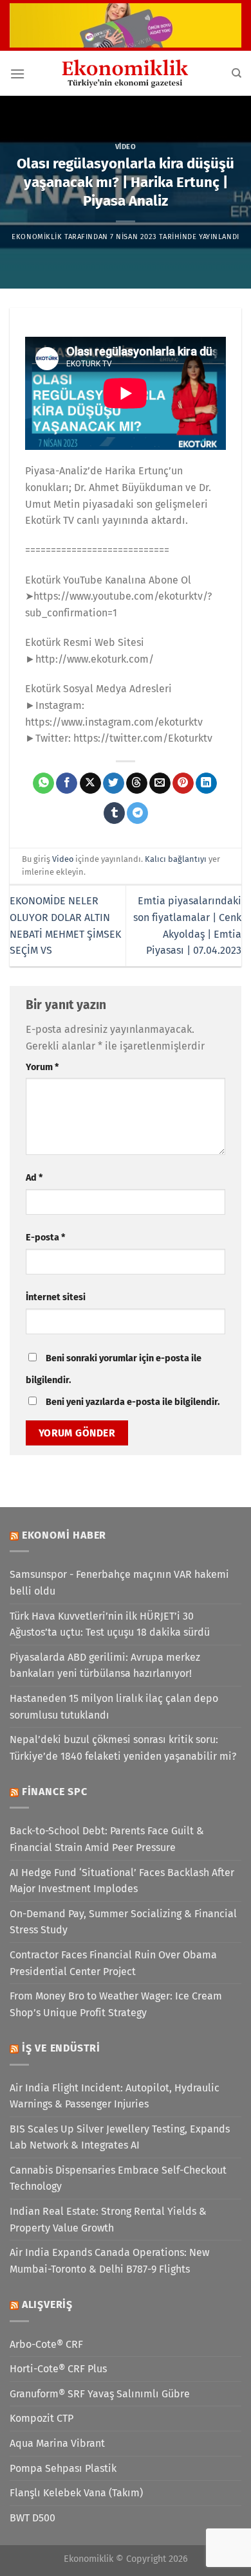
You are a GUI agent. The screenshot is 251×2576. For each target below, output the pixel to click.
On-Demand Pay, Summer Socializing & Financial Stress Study (123, 1922)
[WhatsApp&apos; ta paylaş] (43, 783)
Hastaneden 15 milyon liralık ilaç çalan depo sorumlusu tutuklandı (114, 1707)
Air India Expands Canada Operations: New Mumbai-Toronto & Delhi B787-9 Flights (109, 2261)
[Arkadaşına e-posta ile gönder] (160, 783)
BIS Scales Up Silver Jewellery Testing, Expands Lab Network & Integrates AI (120, 2137)
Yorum (42, 1067)
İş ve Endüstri (61, 2048)
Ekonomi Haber (64, 1535)
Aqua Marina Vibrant (57, 2443)
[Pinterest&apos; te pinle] (183, 783)
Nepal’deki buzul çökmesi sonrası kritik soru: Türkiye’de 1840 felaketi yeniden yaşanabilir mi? (123, 1748)
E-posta (45, 1238)
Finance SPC (55, 1792)
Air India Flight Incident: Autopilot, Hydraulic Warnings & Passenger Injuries (115, 2096)
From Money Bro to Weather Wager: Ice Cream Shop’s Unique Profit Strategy (116, 2004)
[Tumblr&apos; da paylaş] (114, 813)
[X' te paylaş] (90, 783)
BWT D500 (33, 2518)
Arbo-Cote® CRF (46, 2344)
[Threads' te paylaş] (137, 783)
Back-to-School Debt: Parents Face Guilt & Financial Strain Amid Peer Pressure (107, 1839)
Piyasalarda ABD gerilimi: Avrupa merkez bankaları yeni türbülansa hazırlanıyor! (105, 1666)
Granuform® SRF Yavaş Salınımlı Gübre (100, 2394)
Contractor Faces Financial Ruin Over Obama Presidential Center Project (113, 1963)
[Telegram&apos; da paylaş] (137, 813)
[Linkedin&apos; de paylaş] (206, 783)
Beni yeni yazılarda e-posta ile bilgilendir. (133, 1402)
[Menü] (17, 74)
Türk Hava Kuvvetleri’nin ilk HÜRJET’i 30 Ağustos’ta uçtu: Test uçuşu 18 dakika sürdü (110, 1624)
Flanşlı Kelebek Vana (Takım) (76, 2493)
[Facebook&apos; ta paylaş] (67, 783)
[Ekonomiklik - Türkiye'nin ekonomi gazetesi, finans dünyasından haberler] (126, 73)
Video (126, 147)
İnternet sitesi (56, 1297)
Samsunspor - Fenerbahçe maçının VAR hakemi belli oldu (119, 1583)
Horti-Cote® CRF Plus (58, 2369)
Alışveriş (47, 2304)
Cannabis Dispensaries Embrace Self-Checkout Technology (118, 2178)
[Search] (237, 73)
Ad (34, 1178)
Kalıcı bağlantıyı (176, 859)
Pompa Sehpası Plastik (63, 2468)
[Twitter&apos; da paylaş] (114, 783)
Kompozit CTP (42, 2418)
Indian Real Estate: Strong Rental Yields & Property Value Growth (108, 2220)
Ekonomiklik (37, 237)
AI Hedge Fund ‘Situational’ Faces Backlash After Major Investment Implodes (122, 1881)
